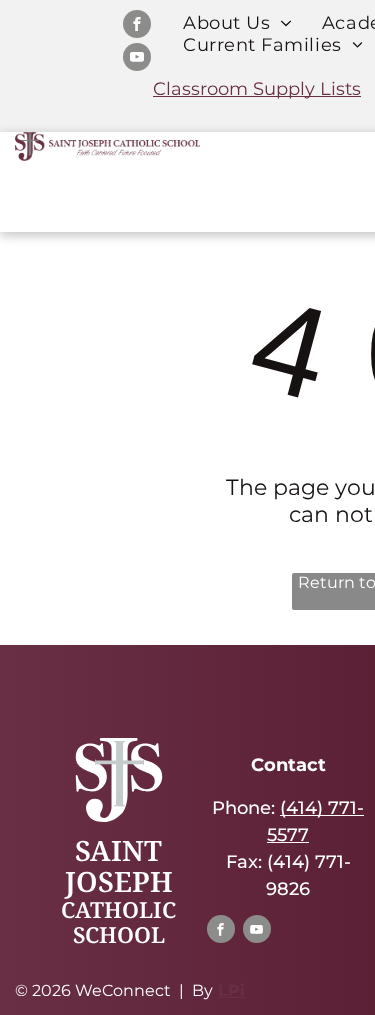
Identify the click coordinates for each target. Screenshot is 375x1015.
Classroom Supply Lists (257, 89)
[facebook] (137, 26)
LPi (231, 990)
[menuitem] (237, 23)
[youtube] (137, 59)
